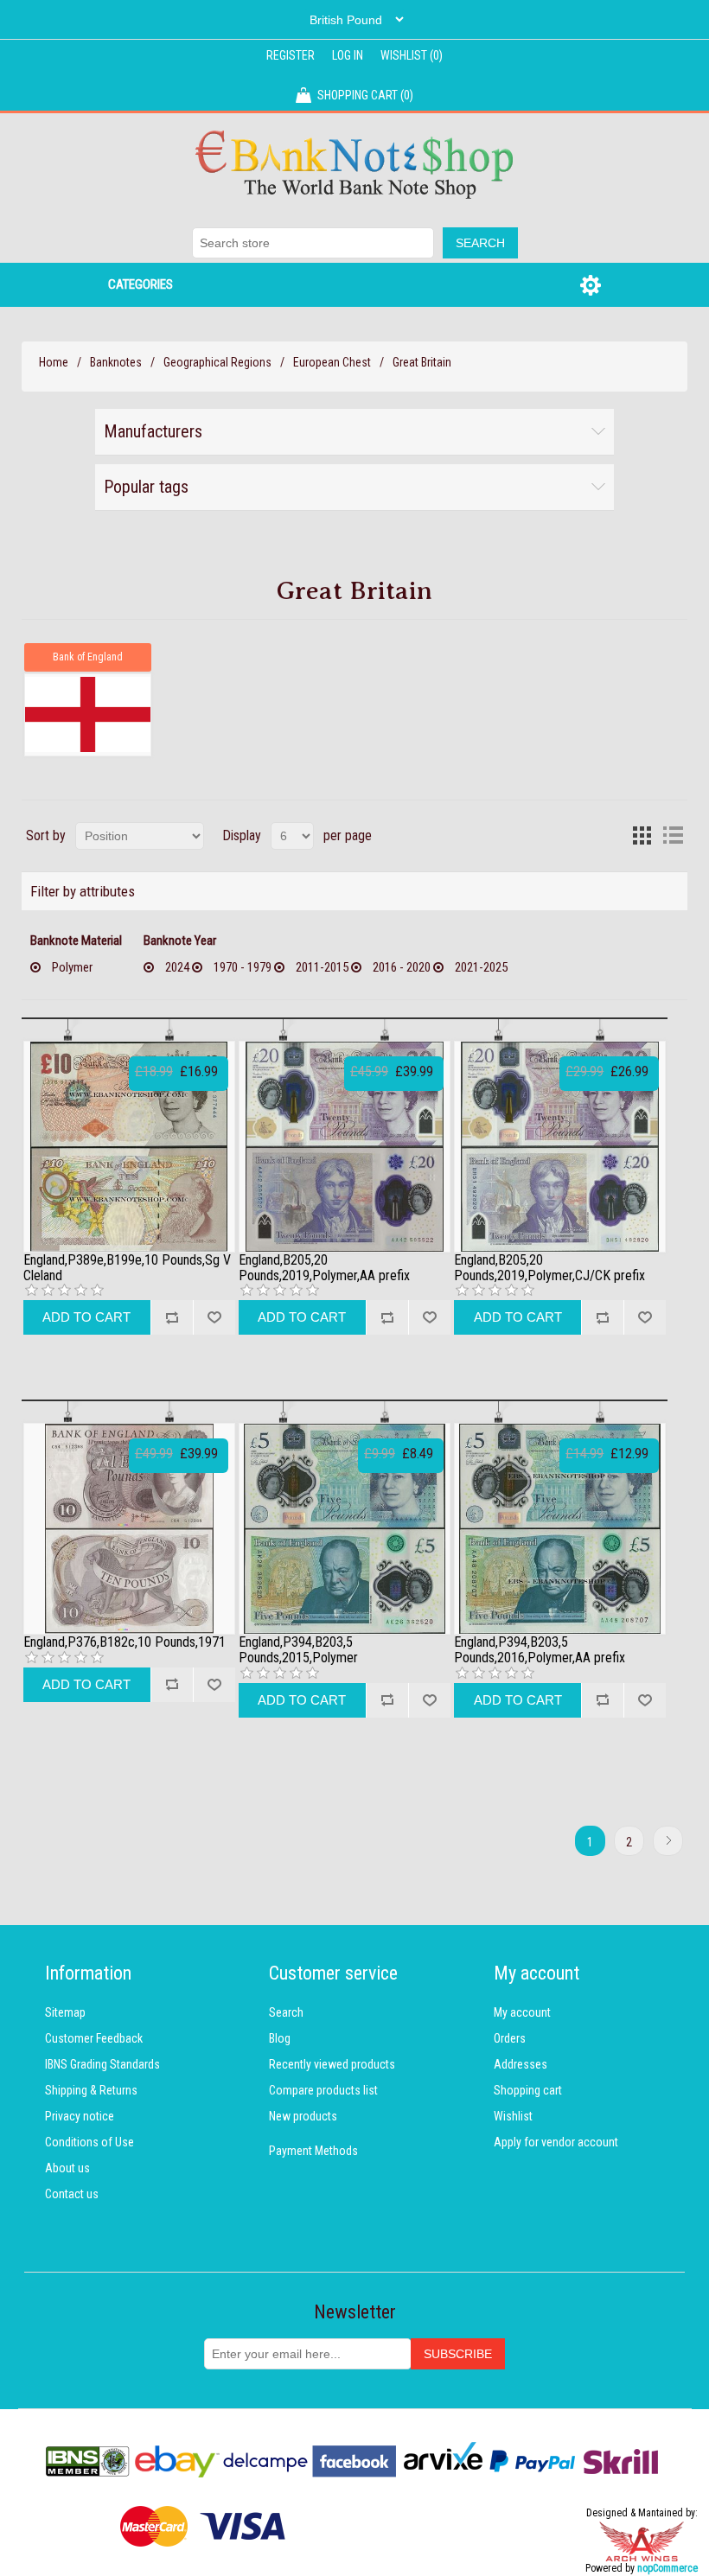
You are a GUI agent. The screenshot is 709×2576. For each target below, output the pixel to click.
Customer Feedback (94, 2038)
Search (286, 2012)
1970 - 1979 (243, 967)
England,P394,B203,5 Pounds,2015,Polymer (298, 1650)
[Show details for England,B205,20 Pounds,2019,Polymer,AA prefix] (345, 1147)
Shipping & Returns (91, 2090)
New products (303, 2116)
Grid (642, 836)
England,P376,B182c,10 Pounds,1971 (125, 1642)
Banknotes (116, 362)
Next (668, 1841)
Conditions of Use (89, 2142)
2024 (177, 967)
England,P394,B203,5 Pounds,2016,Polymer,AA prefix (540, 1650)
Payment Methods (313, 2151)
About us (67, 2168)
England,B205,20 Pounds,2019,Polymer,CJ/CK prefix (549, 1268)
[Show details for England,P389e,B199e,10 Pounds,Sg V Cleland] (129, 1147)
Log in (348, 55)
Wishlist (513, 2116)
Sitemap (65, 2012)
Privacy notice (80, 2116)
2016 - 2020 (402, 967)
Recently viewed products (332, 2064)
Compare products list (323, 2090)
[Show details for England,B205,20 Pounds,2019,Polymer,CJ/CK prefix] (560, 1147)
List (673, 836)
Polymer (72, 967)
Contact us (72, 2194)
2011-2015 (322, 967)
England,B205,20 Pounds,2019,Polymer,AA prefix (324, 1268)
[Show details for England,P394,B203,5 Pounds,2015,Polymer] (345, 1529)
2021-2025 (481, 967)
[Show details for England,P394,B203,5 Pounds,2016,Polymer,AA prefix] (560, 1529)
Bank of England (88, 657)
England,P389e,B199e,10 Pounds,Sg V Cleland (127, 1268)
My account (522, 2012)
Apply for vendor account (556, 2142)
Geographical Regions (217, 362)
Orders (510, 2038)
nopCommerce (667, 2568)
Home (54, 362)
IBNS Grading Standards (102, 2064)
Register (291, 55)
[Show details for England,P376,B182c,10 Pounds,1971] (129, 1529)
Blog (280, 2038)
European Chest (332, 362)
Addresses (521, 2064)
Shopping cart (528, 2090)
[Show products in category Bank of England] (87, 715)
